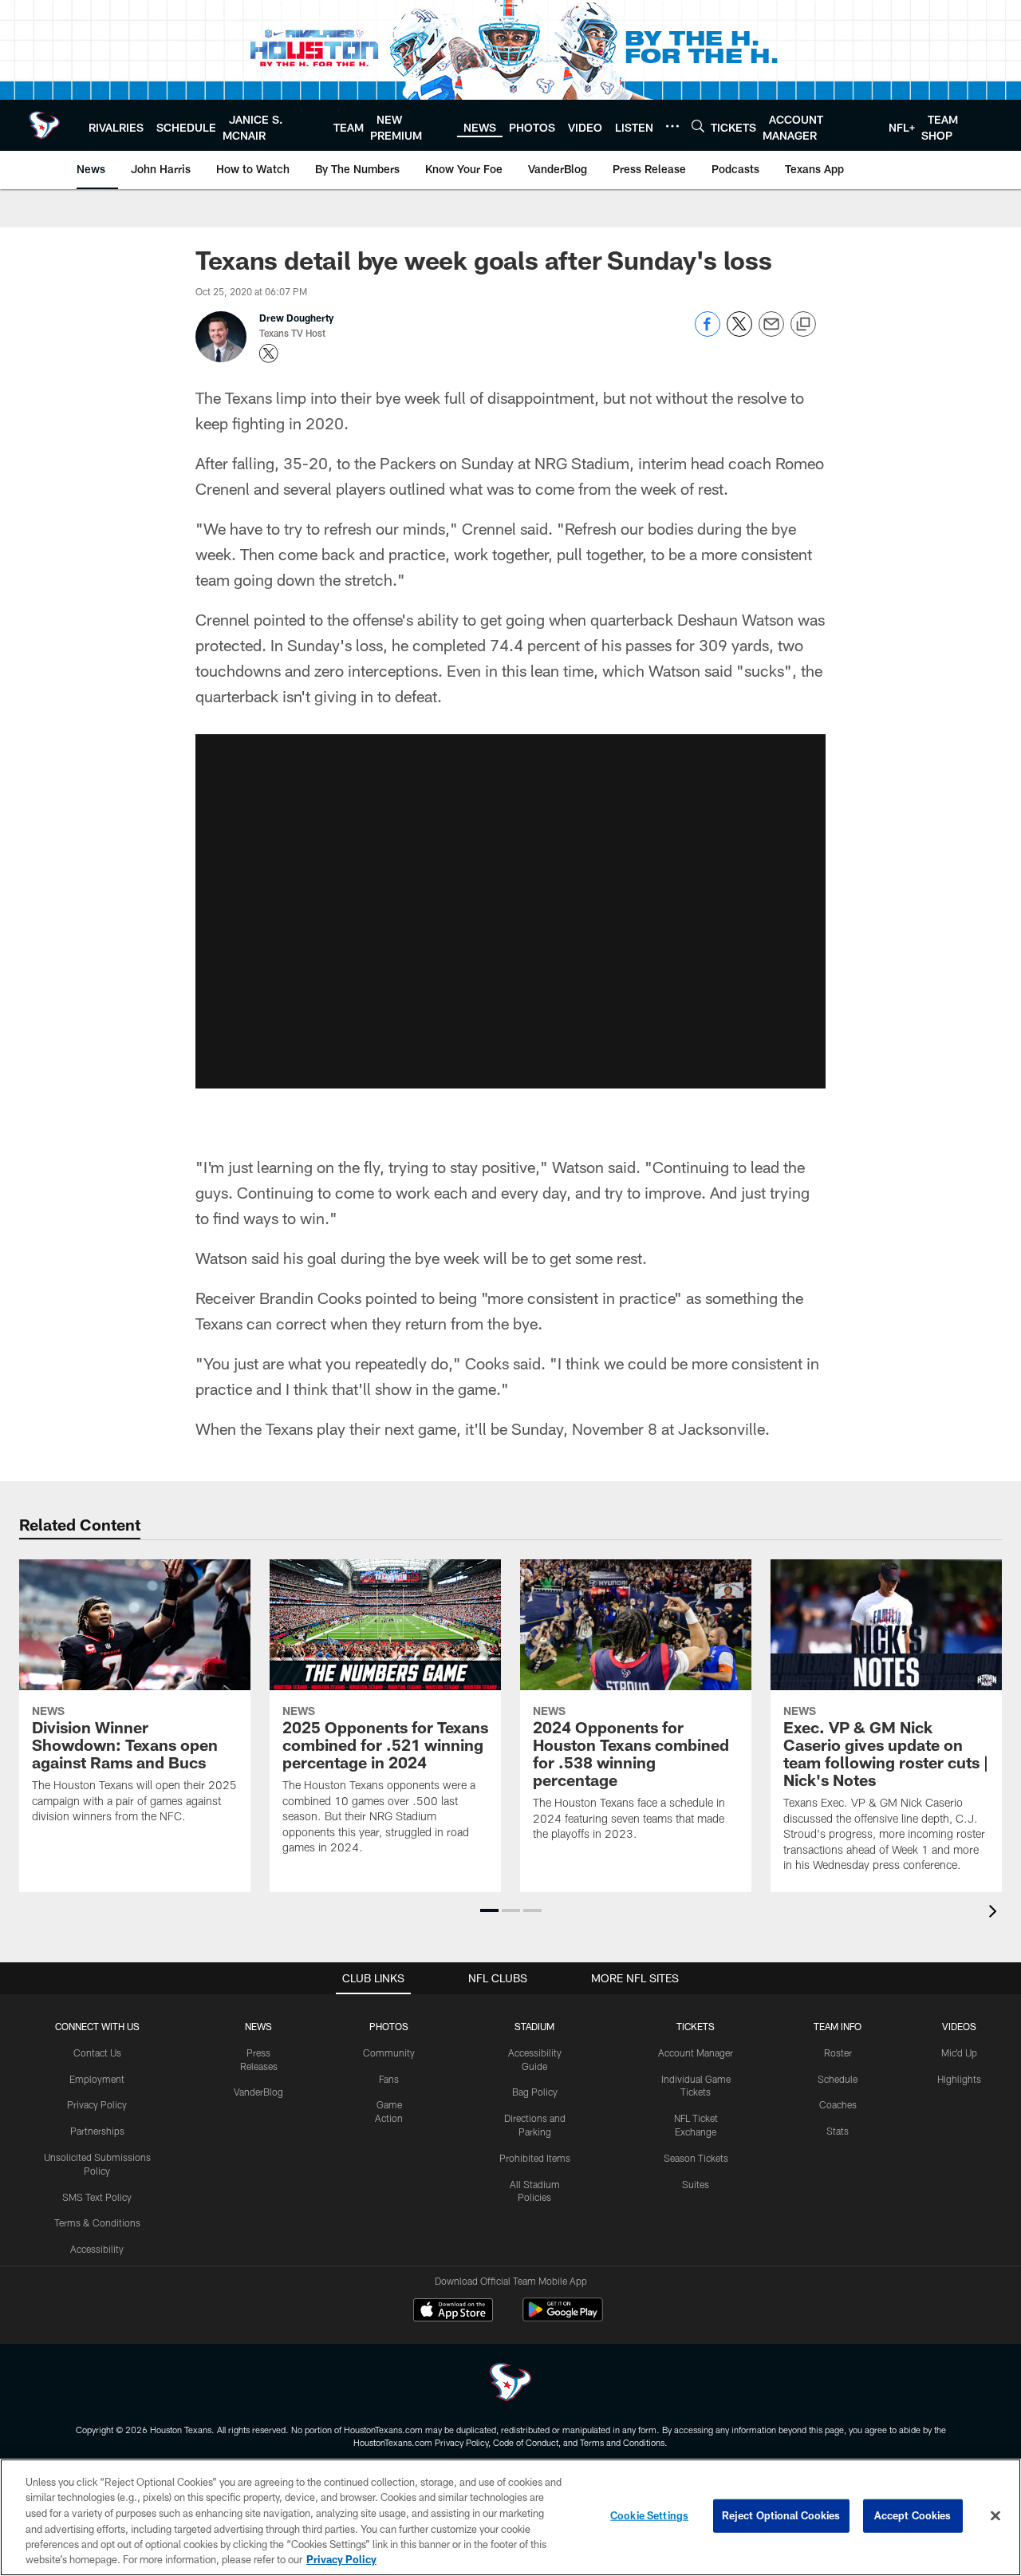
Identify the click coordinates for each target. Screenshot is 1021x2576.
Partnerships (97, 2131)
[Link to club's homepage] (44, 125)
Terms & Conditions (97, 2222)
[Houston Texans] (510, 2384)
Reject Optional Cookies (781, 2515)
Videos (959, 2026)
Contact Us (97, 2053)
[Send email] (771, 332)
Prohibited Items (535, 2158)
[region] (510, 2517)
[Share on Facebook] (708, 332)
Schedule (838, 2079)
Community (389, 2053)
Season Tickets (696, 2158)
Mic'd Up (959, 2053)
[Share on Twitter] (739, 332)
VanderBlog (258, 2092)
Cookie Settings (649, 2515)
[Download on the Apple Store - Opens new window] (453, 2312)
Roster (838, 2053)
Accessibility (97, 2249)
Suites (696, 2184)
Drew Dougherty (296, 318)
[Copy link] (803, 325)
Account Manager (696, 2053)
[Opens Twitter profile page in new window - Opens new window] (269, 354)
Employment (97, 2079)
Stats (838, 2131)
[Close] (995, 2516)
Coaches (838, 2104)
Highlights (959, 2079)
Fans (389, 2079)
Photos (389, 2026)
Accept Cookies (913, 2515)
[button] (510, 911)
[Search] (698, 126)
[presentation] (995, 1913)
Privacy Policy (97, 2104)
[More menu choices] (672, 126)
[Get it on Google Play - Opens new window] (563, 2318)
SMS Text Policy (97, 2197)
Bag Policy (535, 2092)
